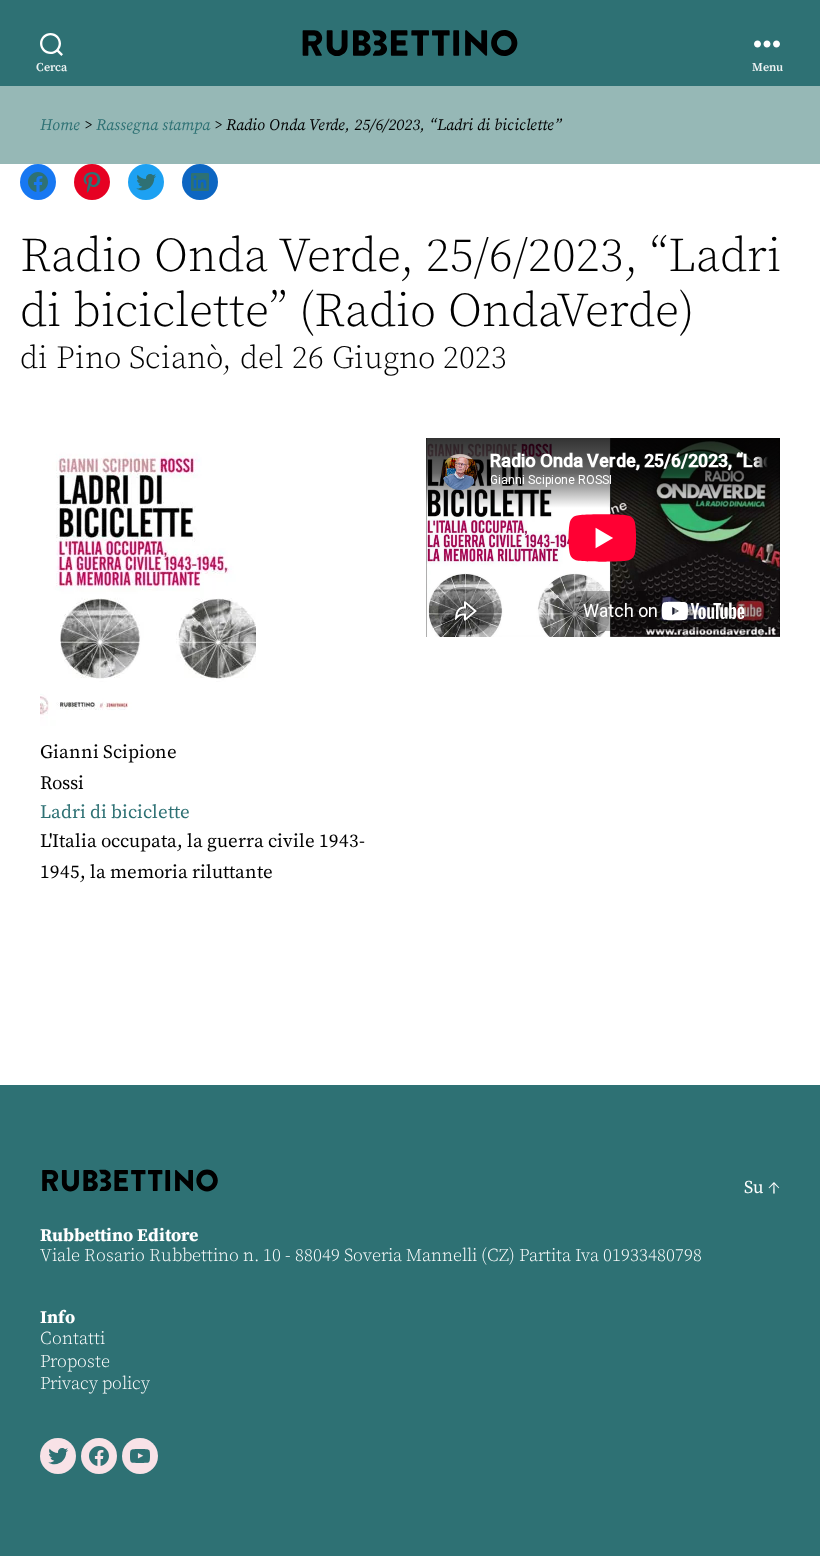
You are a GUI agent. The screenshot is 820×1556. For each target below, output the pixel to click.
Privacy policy (95, 1383)
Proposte (75, 1361)
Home (60, 125)
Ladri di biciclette (115, 812)
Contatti (72, 1338)
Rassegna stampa (153, 125)
